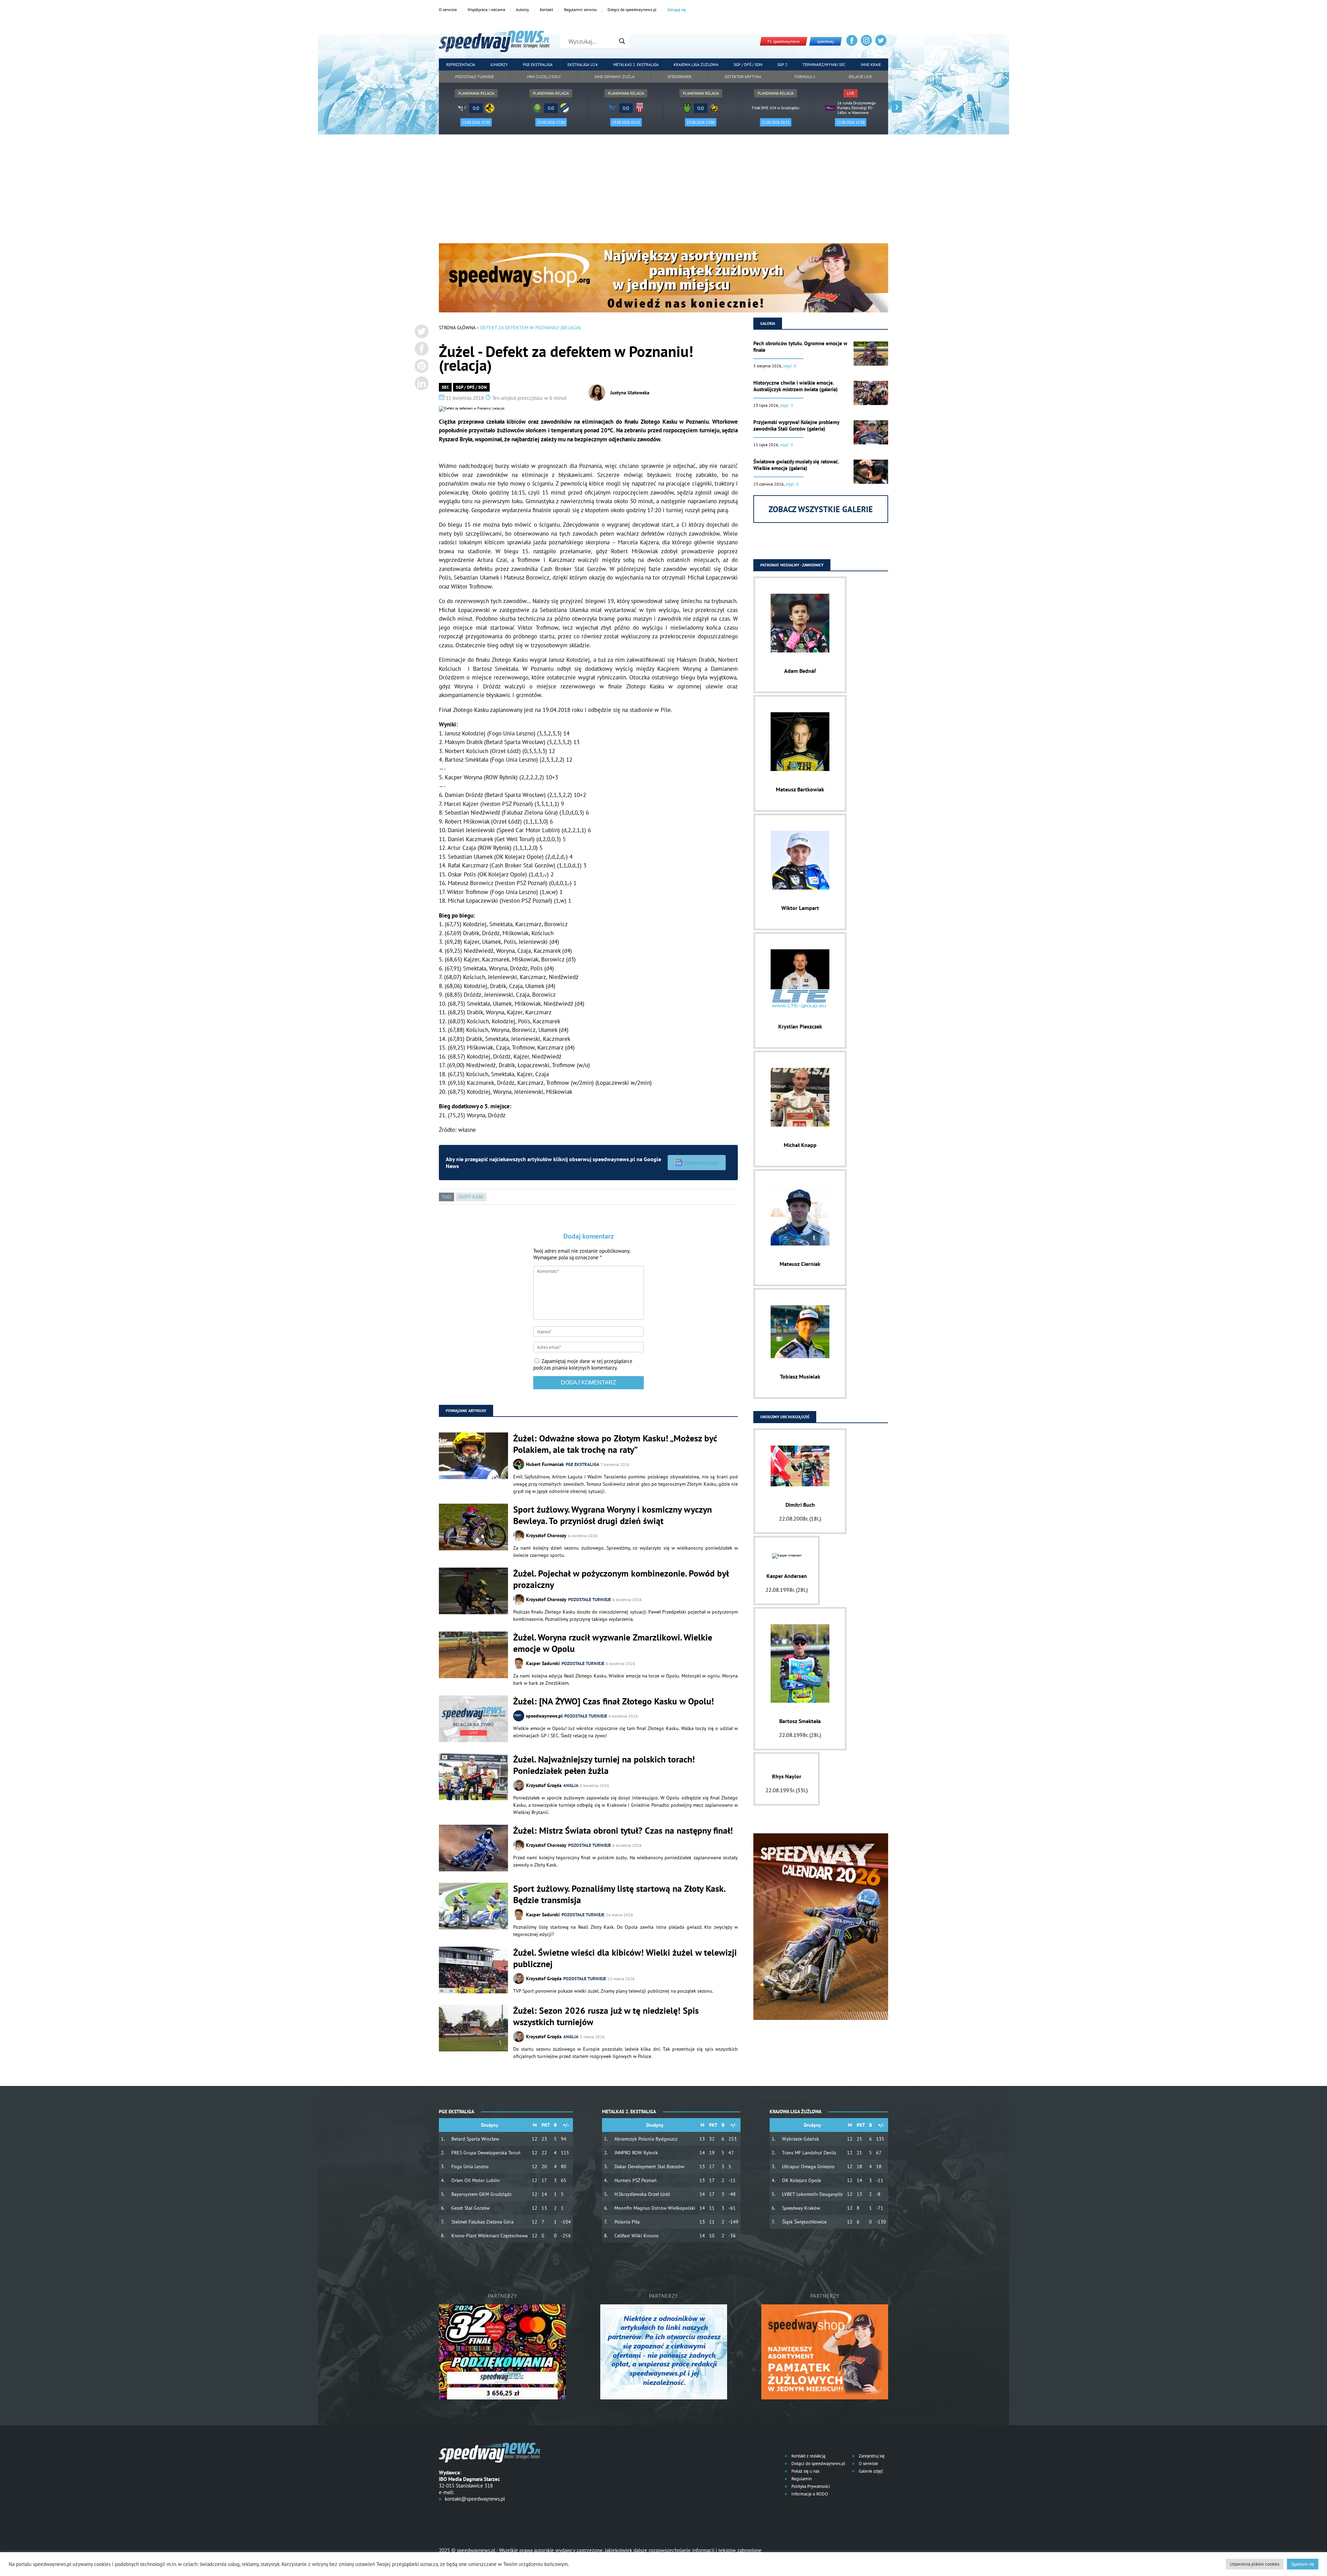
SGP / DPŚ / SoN (471, 387)
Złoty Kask (471, 1197)
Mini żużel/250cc (544, 77)
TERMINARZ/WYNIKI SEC (824, 64)
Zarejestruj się (871, 2456)
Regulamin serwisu (580, 10)
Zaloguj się (677, 10)
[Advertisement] (663, 191)
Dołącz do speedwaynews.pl (632, 10)
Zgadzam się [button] (1303, 2564)
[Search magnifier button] (622, 41)
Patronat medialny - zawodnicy (792, 565)
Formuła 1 (805, 77)
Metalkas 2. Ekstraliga (636, 64)
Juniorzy (499, 64)
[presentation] (430, 107)
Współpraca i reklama (486, 10)
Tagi (446, 1197)
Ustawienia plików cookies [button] (1255, 2564)
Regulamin (801, 2479)
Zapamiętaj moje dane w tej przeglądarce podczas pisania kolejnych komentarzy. (583, 1364)
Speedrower (679, 77)
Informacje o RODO (809, 2494)
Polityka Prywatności (810, 2486)
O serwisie (448, 10)
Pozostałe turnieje (474, 77)
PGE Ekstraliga (538, 64)
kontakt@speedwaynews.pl (475, 2499)
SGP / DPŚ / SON (748, 64)
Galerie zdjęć (870, 2471)
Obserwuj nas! (702, 1163)
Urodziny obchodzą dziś (785, 1417)
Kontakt (547, 10)
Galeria (768, 323)
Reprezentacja (461, 64)
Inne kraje (871, 64)
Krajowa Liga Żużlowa (696, 64)
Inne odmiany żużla (614, 77)
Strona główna (457, 328)
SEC (445, 387)
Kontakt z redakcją (808, 2456)
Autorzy (523, 10)
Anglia (571, 1785)
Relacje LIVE (860, 77)
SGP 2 (782, 64)
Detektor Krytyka (743, 77)
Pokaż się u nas (805, 2471)
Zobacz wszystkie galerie (821, 509)
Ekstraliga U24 (583, 64)
